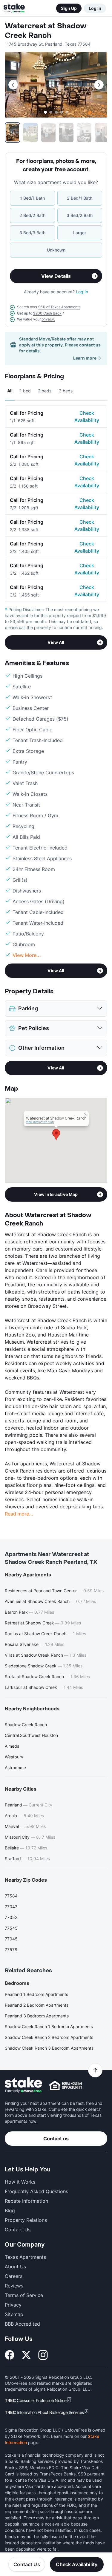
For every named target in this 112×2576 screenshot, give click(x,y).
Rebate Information (26, 2201)
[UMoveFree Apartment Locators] (23, 2085)
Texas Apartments (25, 2257)
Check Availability (87, 417)
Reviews (14, 2286)
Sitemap (14, 2314)
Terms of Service (24, 2295)
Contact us (56, 2139)
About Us (15, 2267)
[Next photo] (99, 85)
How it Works (20, 2182)
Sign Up (69, 8)
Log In (95, 8)
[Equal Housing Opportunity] (66, 2085)
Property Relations (26, 2220)
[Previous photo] (13, 85)
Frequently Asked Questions (36, 2191)
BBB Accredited (22, 2324)
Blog (10, 2210)
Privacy (13, 2305)
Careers (14, 2276)
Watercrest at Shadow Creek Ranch (46, 31)
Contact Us (27, 2564)
